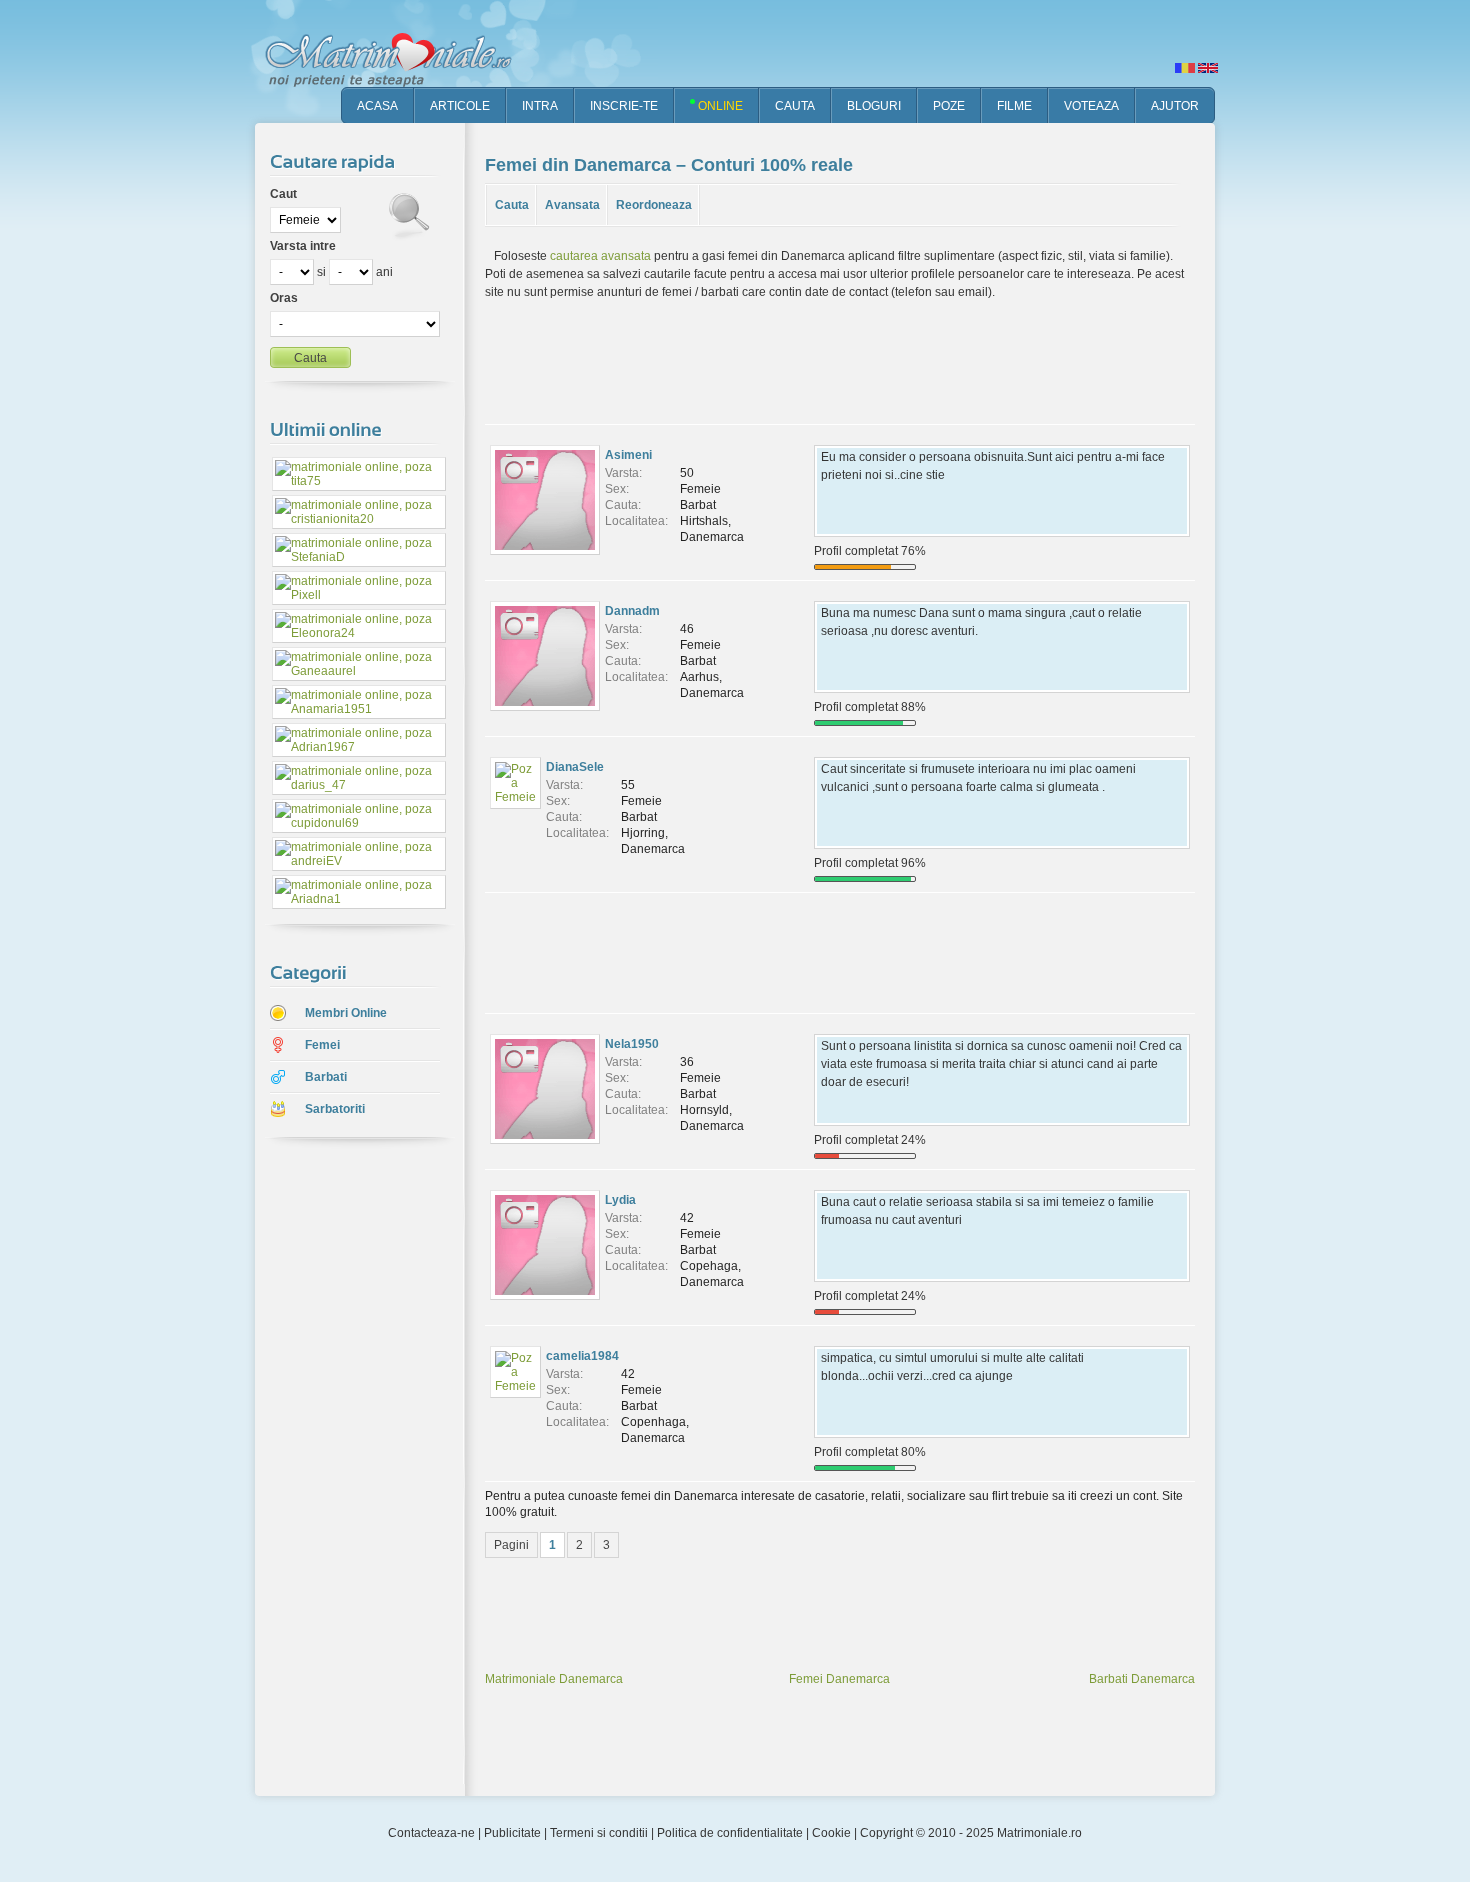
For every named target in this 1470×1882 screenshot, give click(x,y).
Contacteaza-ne (431, 1833)
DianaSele (575, 767)
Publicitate (512, 1833)
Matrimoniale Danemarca (554, 1679)
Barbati (326, 1077)
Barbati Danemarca (1142, 1679)
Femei (322, 1045)
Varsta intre (303, 246)
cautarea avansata (600, 256)
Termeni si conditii (599, 1833)
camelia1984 (582, 1356)
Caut (283, 194)
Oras (284, 298)
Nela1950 (632, 1044)
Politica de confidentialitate (730, 1833)
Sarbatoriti (335, 1109)
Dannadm (632, 611)
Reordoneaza (654, 205)
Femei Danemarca (839, 1679)
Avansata (572, 205)
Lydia (620, 1200)
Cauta (512, 205)
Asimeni (628, 455)
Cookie (831, 1833)
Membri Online (346, 1013)
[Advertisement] (345, 1469)
